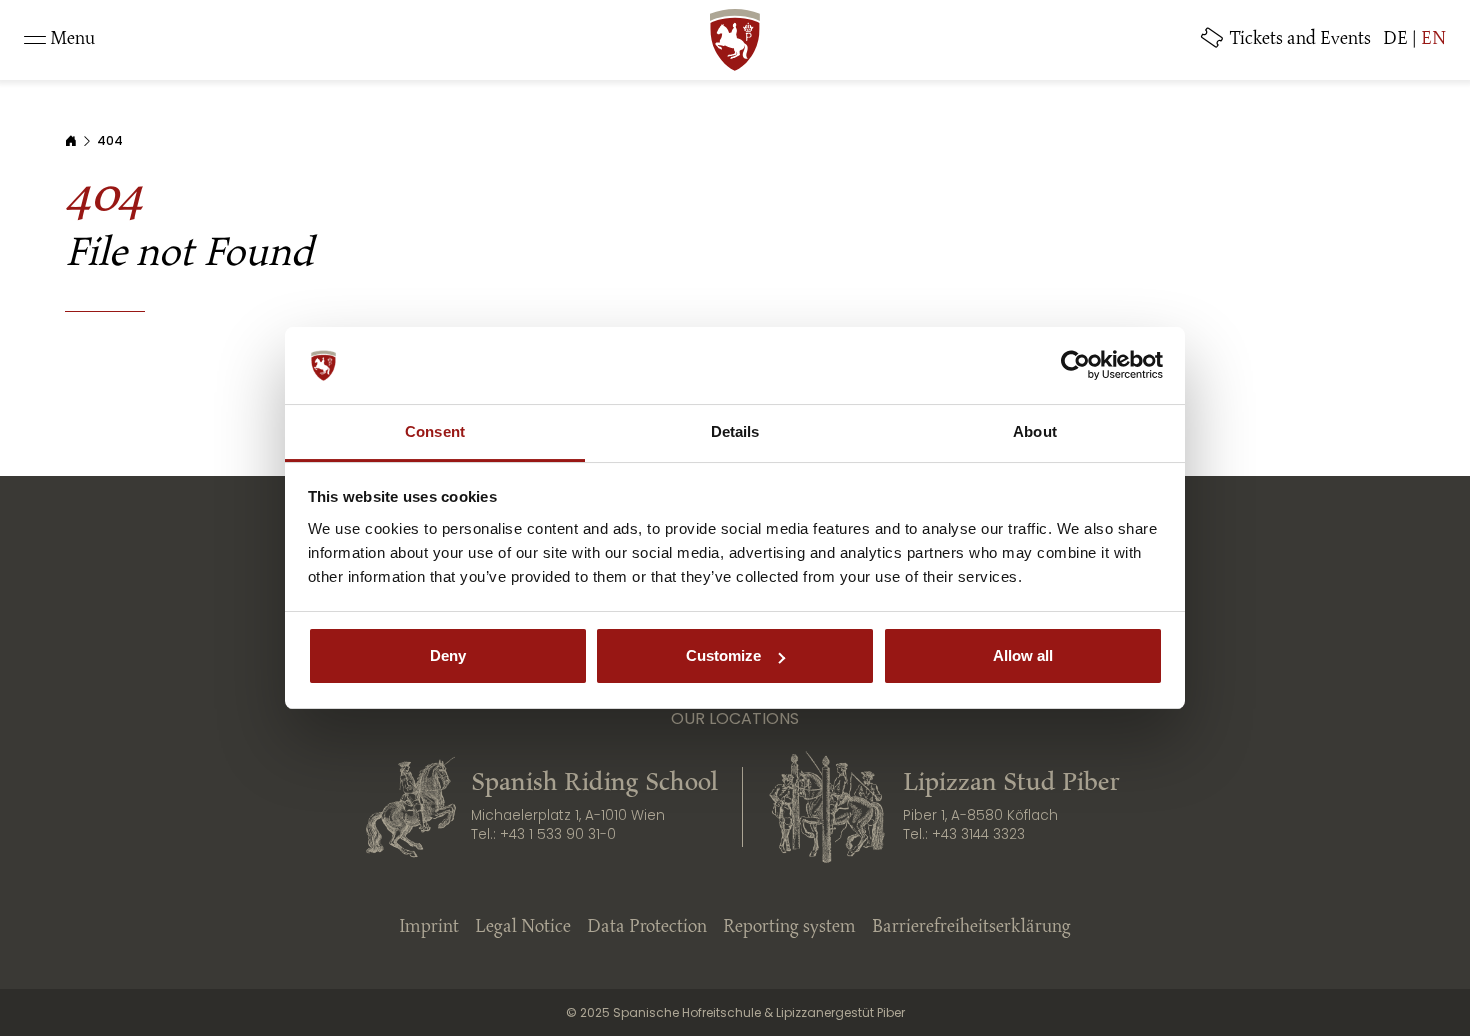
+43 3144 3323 (978, 834)
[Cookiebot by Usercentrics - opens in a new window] (1075, 366)
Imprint (429, 928)
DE (1395, 40)
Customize (723, 655)
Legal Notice (523, 928)
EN (1433, 40)
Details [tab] (735, 431)
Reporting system (789, 928)
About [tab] (1035, 431)
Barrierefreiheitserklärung (971, 928)
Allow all (1023, 655)
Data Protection (647, 928)
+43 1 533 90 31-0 (558, 834)
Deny (448, 655)
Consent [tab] (435, 431)
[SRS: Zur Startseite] (735, 40)
